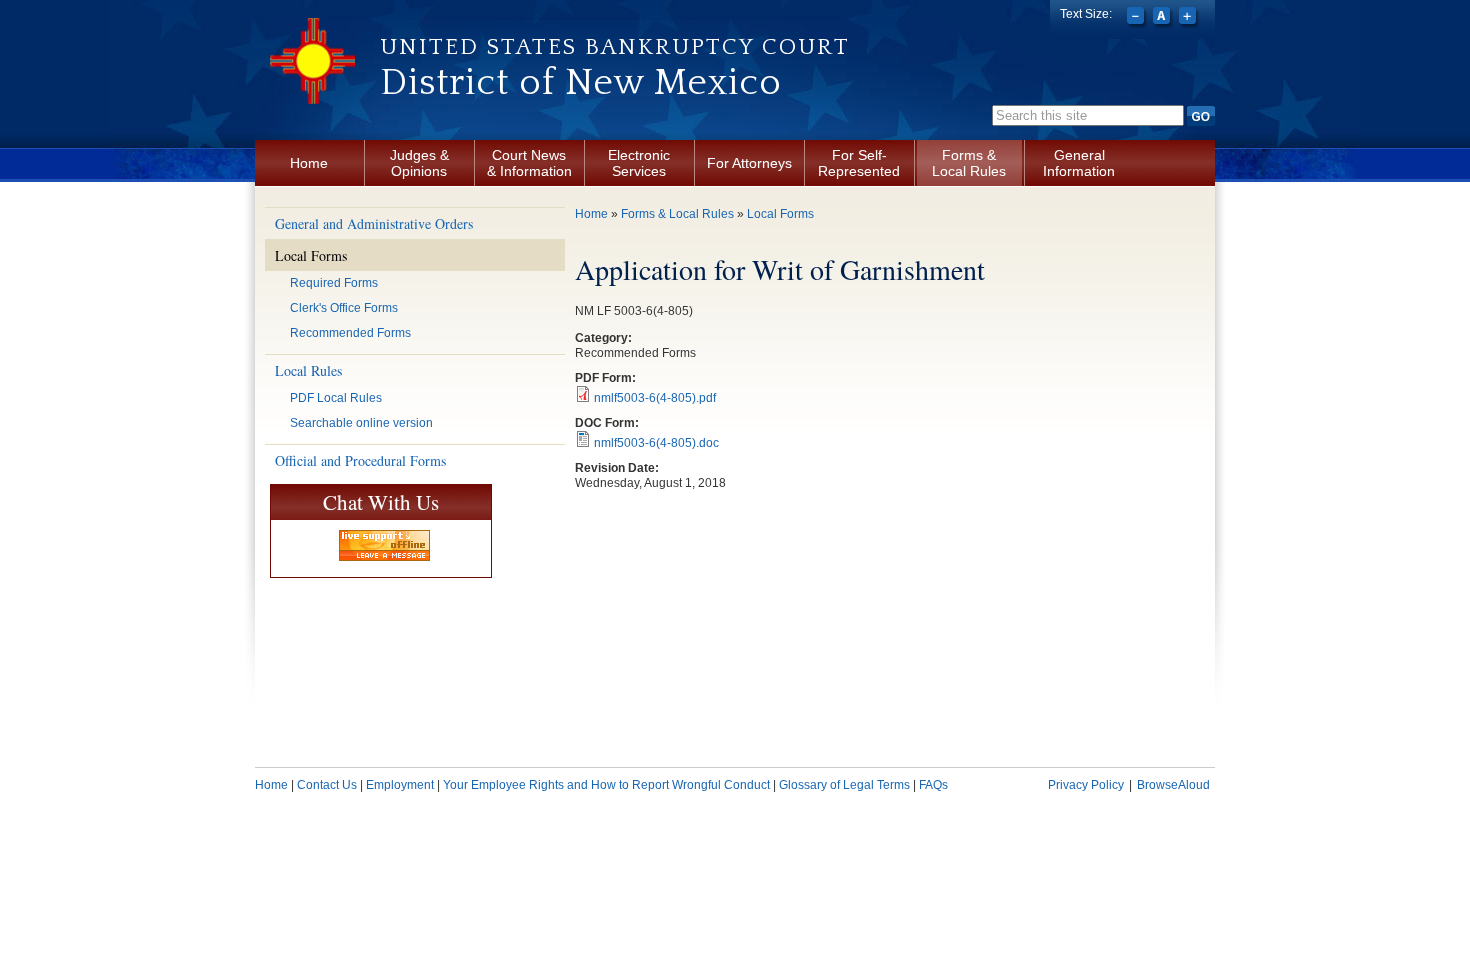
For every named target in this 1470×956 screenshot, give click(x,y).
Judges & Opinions (419, 163)
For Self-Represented (859, 163)
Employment (400, 785)
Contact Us (327, 785)
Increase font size (1189, 18)
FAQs (933, 785)
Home (309, 163)
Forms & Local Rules (969, 163)
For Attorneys (749, 163)
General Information (1079, 163)
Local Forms (311, 255)
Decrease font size (1137, 18)
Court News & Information (529, 163)
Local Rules (308, 370)
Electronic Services (639, 163)
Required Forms (334, 283)
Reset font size (1163, 18)
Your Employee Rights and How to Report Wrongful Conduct (606, 785)
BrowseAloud (1173, 785)
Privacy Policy (1086, 785)
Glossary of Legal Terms (844, 785)
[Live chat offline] (384, 545)
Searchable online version (361, 423)
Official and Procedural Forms (360, 460)
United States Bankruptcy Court (615, 47)
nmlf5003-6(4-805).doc (656, 443)
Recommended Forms (350, 333)
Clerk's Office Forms (344, 308)
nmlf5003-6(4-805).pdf (655, 398)
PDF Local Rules (336, 398)
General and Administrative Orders (374, 223)
